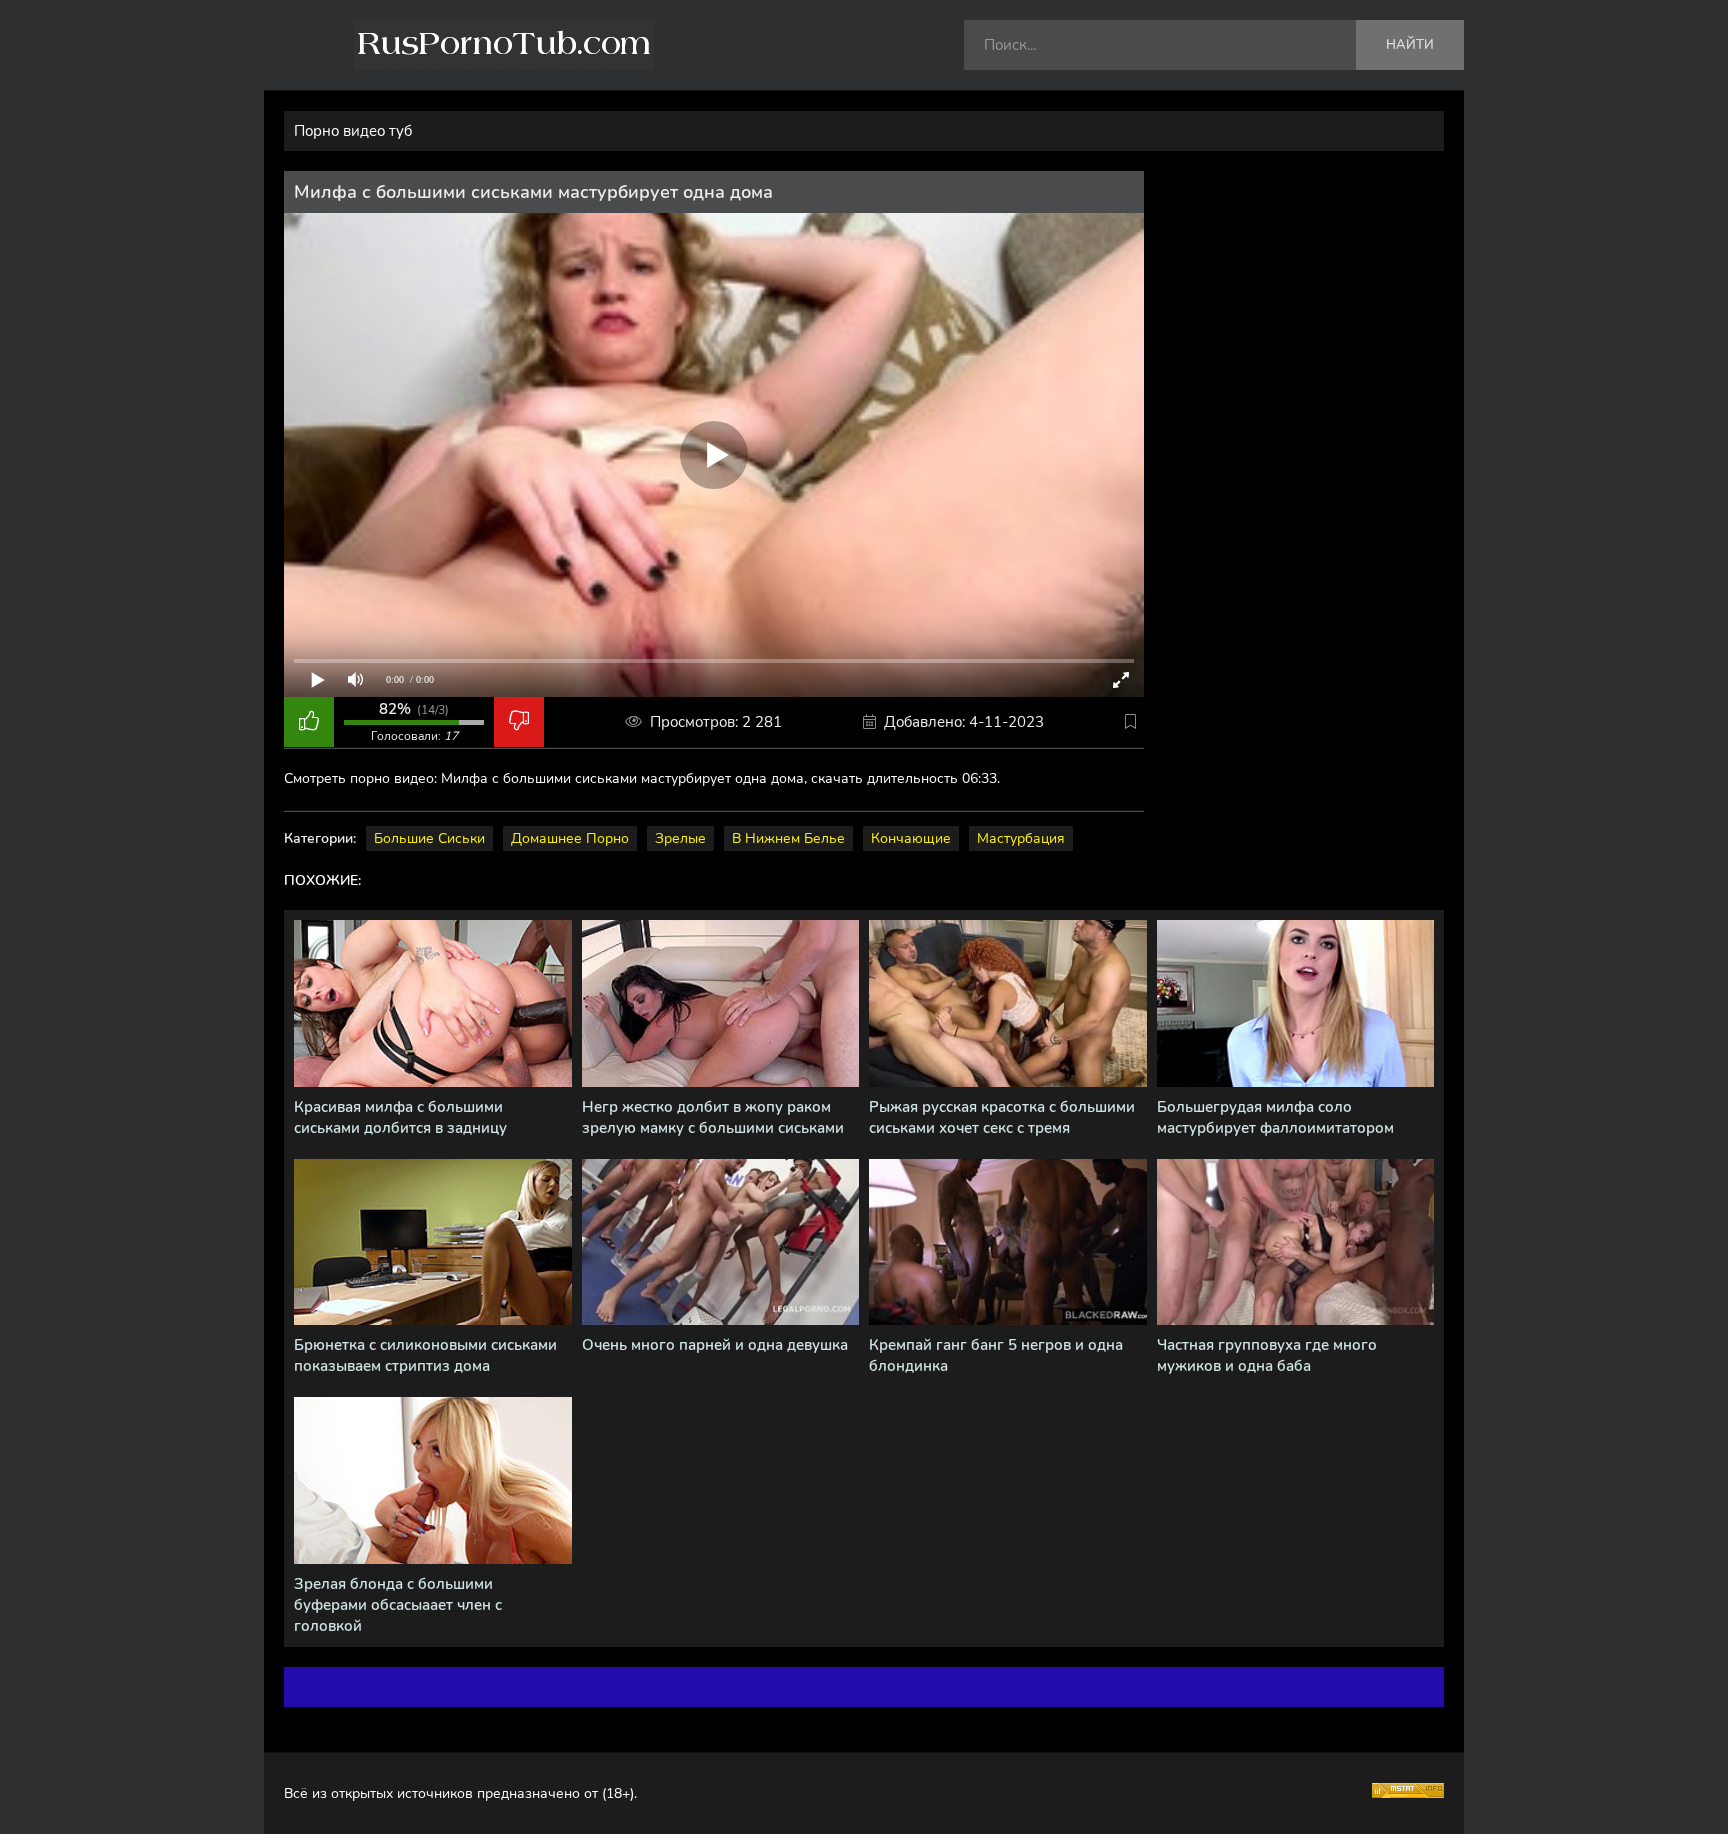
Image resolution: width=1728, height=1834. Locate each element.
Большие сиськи (429, 838)
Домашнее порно (570, 838)
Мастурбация (1021, 838)
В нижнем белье (788, 838)
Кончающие (911, 838)
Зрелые (680, 838)
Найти (1410, 45)
